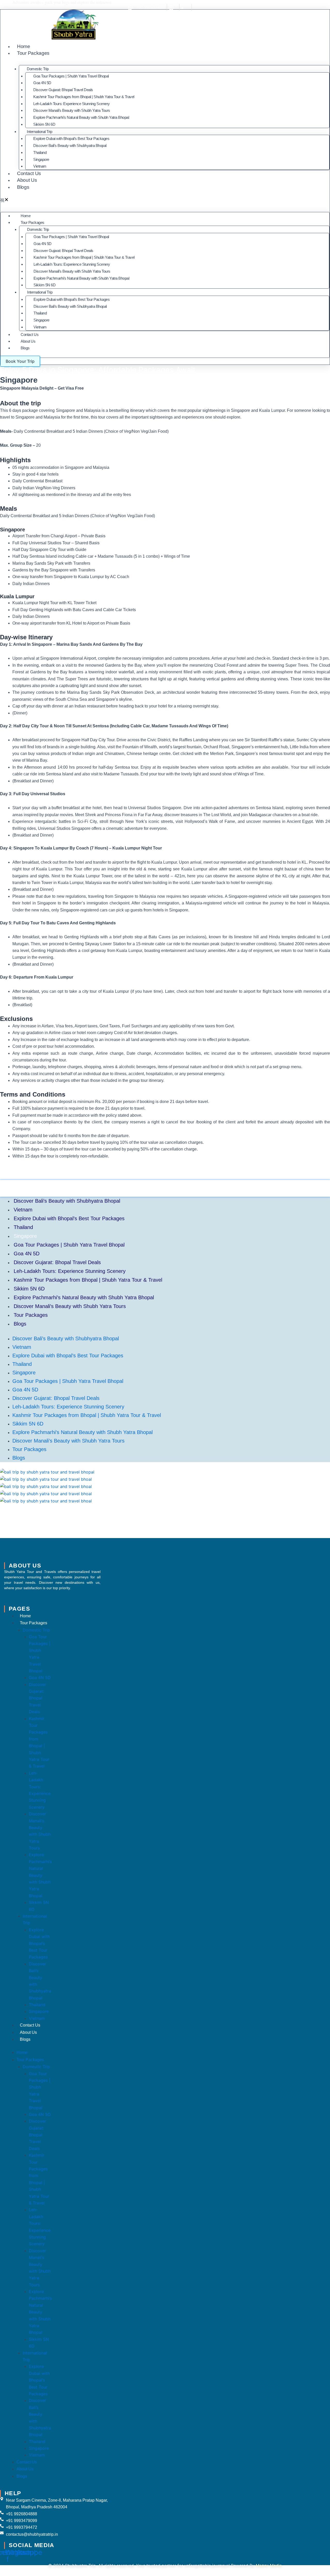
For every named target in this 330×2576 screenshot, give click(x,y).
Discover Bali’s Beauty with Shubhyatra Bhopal (70, 145)
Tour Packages (33, 53)
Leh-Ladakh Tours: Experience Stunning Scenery (72, 104)
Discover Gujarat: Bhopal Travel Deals (63, 90)
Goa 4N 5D (42, 83)
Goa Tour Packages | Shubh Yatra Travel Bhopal (71, 76)
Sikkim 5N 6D (44, 124)
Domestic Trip (38, 69)
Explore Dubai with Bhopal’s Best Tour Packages (71, 139)
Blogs (23, 187)
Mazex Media (269, 2565)
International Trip (39, 132)
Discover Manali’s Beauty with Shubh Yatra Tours (72, 110)
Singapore (41, 159)
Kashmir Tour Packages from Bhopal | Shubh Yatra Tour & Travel (84, 97)
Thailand (40, 152)
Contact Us (29, 173)
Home (24, 46)
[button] (165, 200)
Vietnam (40, 166)
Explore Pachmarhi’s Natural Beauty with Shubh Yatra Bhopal (81, 117)
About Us (27, 180)
